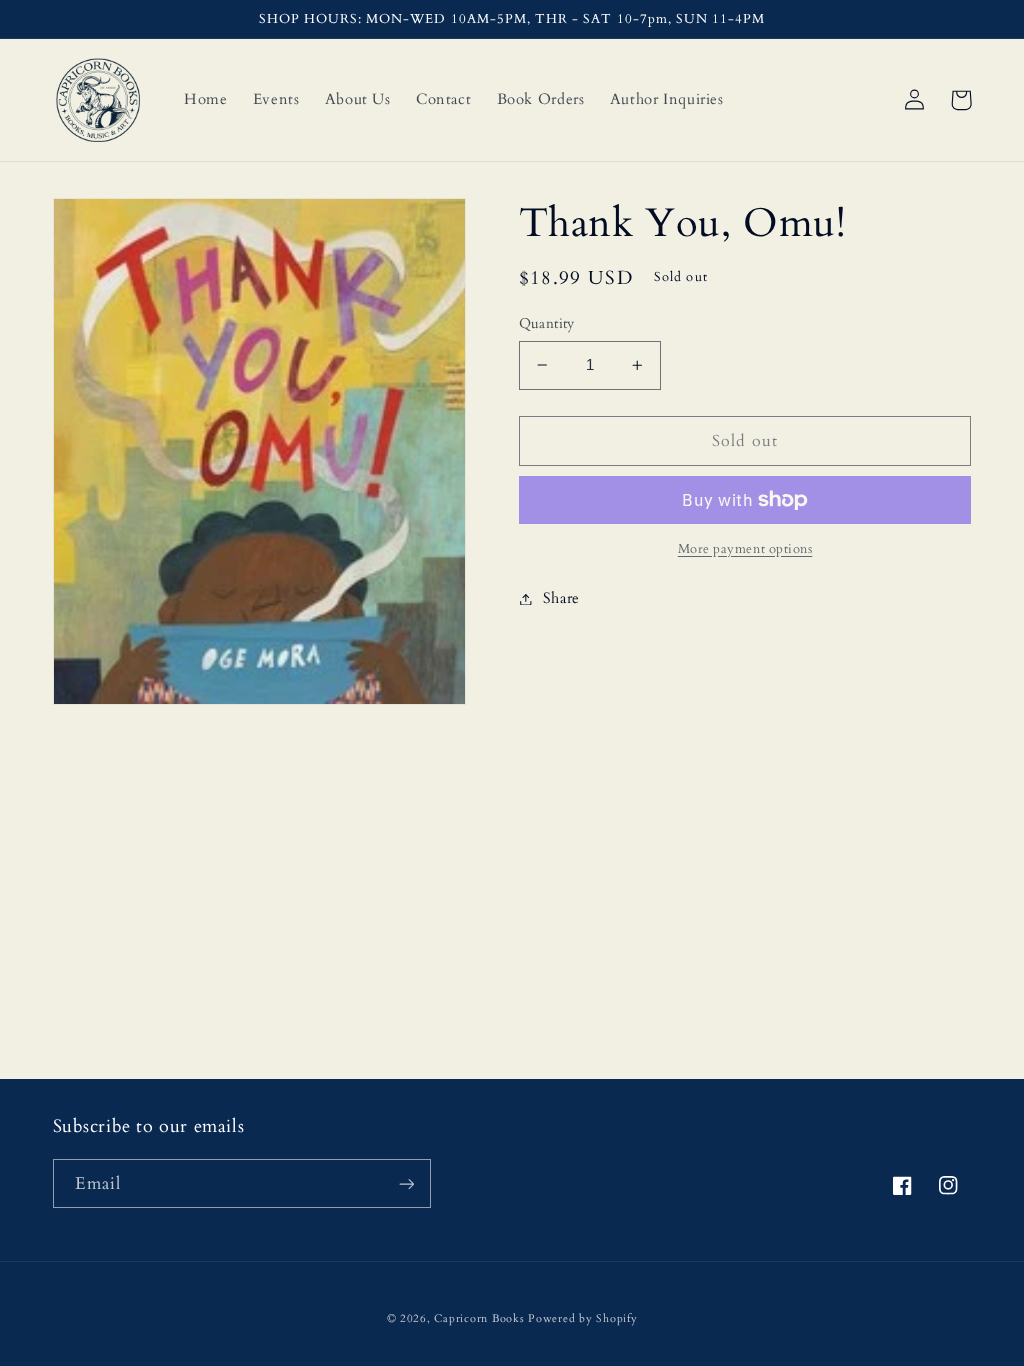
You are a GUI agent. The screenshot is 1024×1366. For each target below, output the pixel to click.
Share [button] (561, 598)
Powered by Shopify (582, 1319)
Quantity (547, 323)
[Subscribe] (406, 1183)
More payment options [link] (745, 549)
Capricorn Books (479, 1319)
